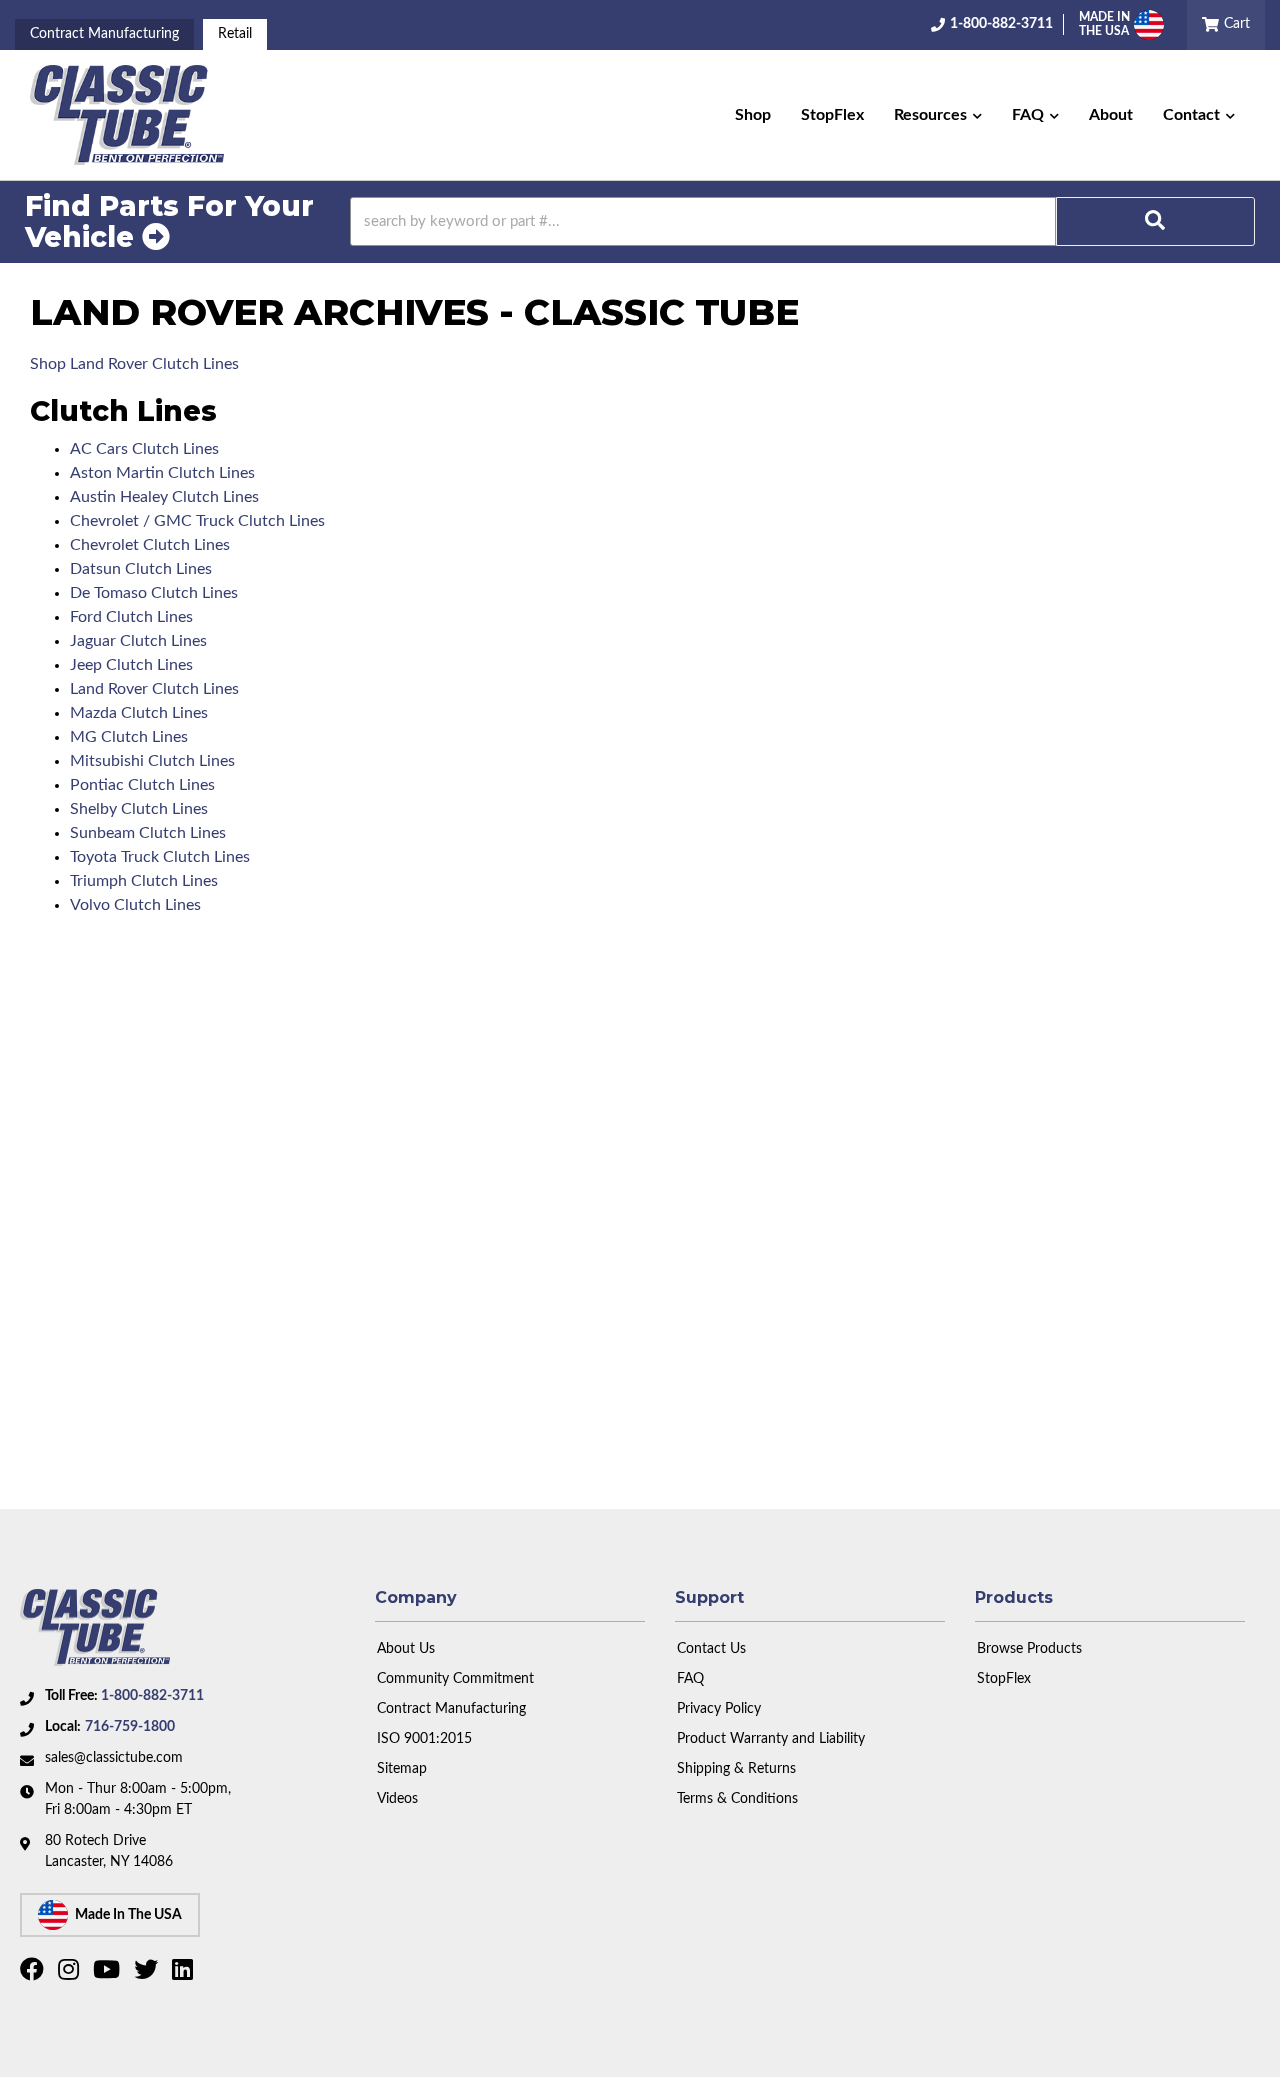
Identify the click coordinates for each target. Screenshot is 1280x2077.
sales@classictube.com (114, 1758)
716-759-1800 (130, 1727)
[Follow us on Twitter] (148, 1974)
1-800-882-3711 (152, 1696)
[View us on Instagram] (71, 1974)
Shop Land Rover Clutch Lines (134, 364)
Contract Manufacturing (104, 34)
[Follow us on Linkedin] (185, 1974)
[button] (938, 115)
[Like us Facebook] (34, 1974)
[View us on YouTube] (109, 1974)
